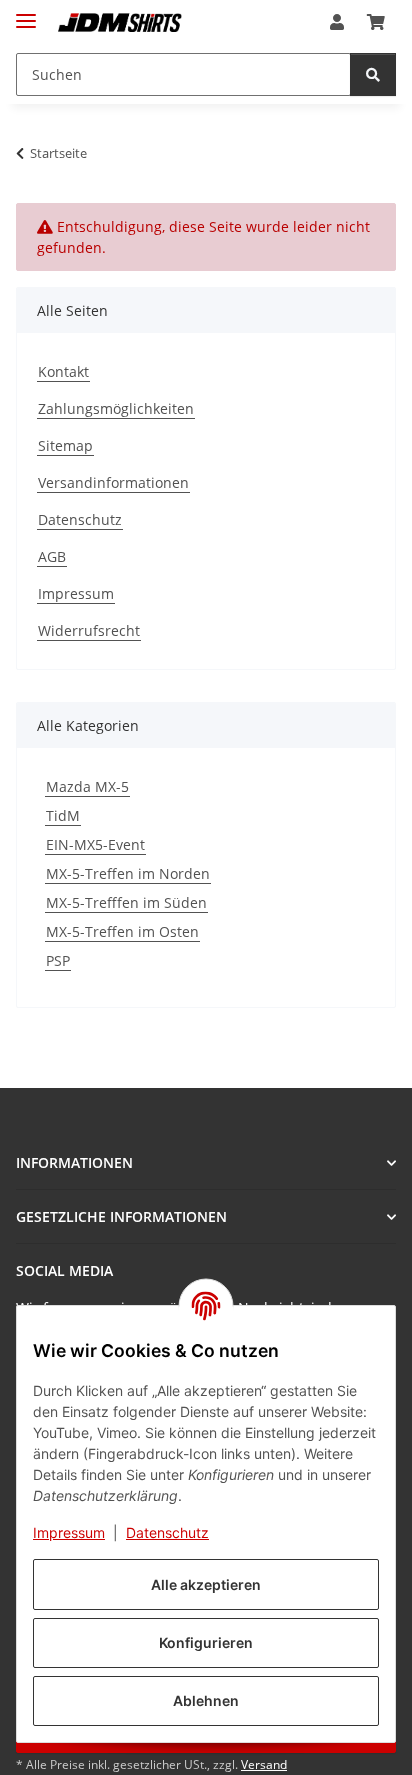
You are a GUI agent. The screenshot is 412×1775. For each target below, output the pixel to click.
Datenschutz (167, 1532)
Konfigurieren (206, 1642)
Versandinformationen (113, 482)
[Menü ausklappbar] (26, 12)
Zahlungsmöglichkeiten (116, 408)
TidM (63, 815)
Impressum (69, 1532)
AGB (52, 556)
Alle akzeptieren (206, 1584)
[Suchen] (373, 74)
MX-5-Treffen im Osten (122, 931)
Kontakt (63, 371)
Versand (264, 1764)
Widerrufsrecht (89, 630)
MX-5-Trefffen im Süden (126, 902)
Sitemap (65, 445)
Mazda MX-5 (87, 786)
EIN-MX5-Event (95, 844)
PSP (58, 960)
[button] (337, 22)
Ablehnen (206, 1700)
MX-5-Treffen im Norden (128, 873)
